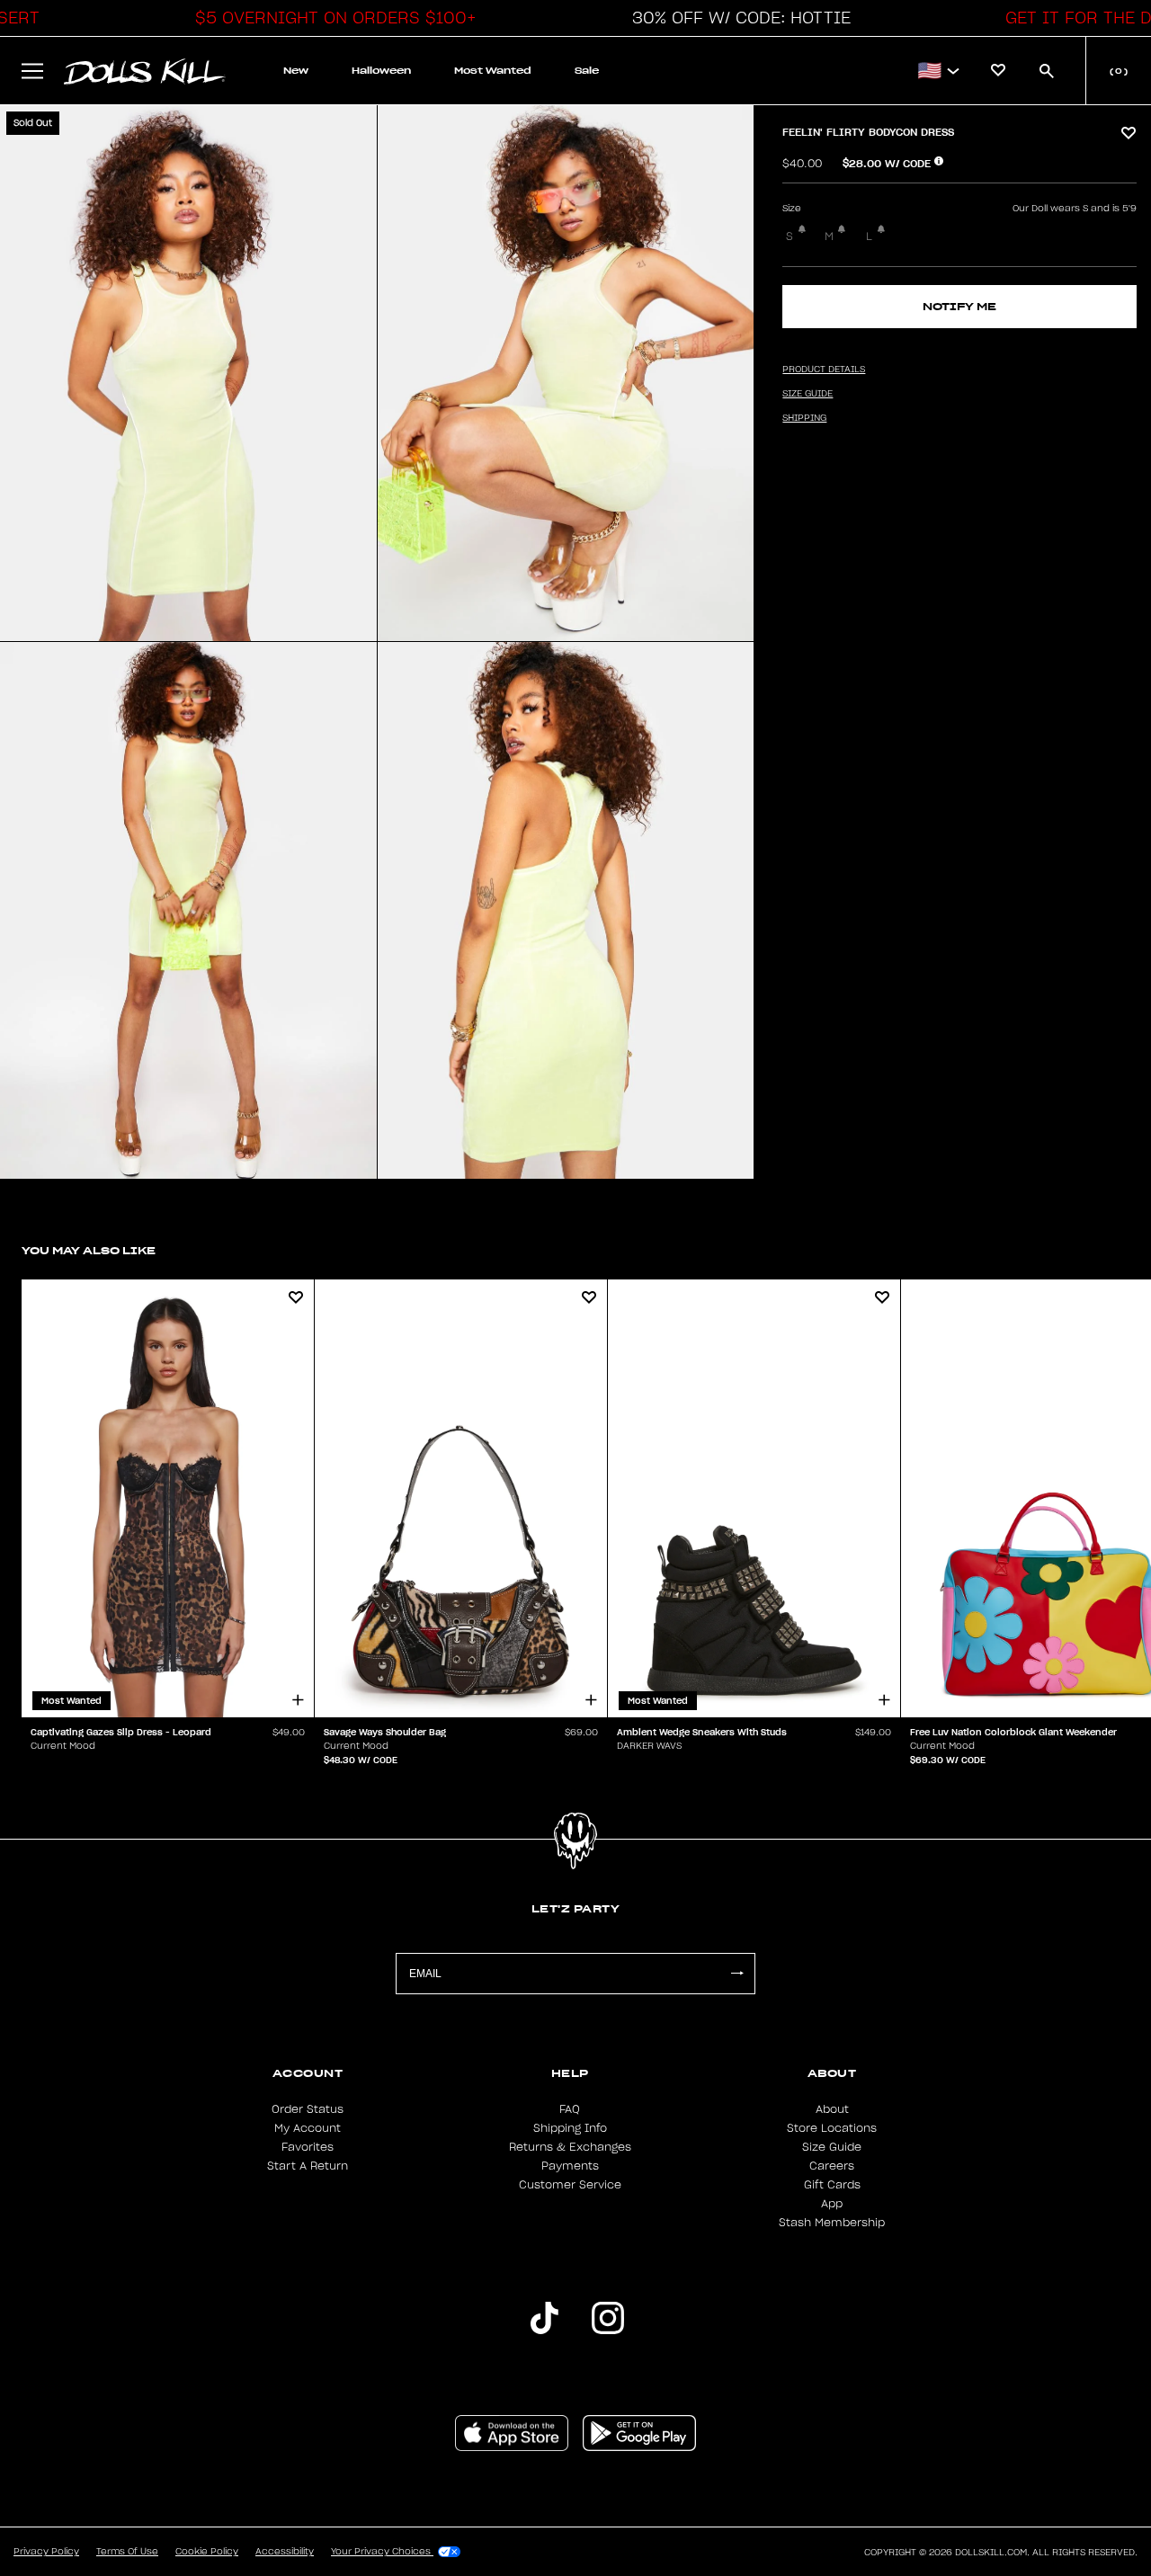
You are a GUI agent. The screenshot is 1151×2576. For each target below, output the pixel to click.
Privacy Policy (46, 2552)
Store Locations (832, 2128)
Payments (570, 2166)
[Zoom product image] (188, 373)
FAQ (570, 2109)
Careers (832, 2166)
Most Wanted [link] (493, 71)
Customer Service (570, 2185)
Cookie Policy (207, 2552)
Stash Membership (832, 2223)
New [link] (296, 71)
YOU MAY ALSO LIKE (89, 1250)
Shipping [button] (804, 418)
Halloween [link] (381, 71)
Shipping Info (570, 2128)
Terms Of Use (127, 2552)
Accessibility (285, 2552)
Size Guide (832, 2147)
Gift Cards (832, 2185)
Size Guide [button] (807, 394)
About (832, 2109)
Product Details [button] (824, 370)
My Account (308, 2128)
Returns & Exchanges (570, 2147)
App (832, 2204)
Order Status (308, 2109)
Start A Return (308, 2166)
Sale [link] (587, 71)
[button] (331, 18)
